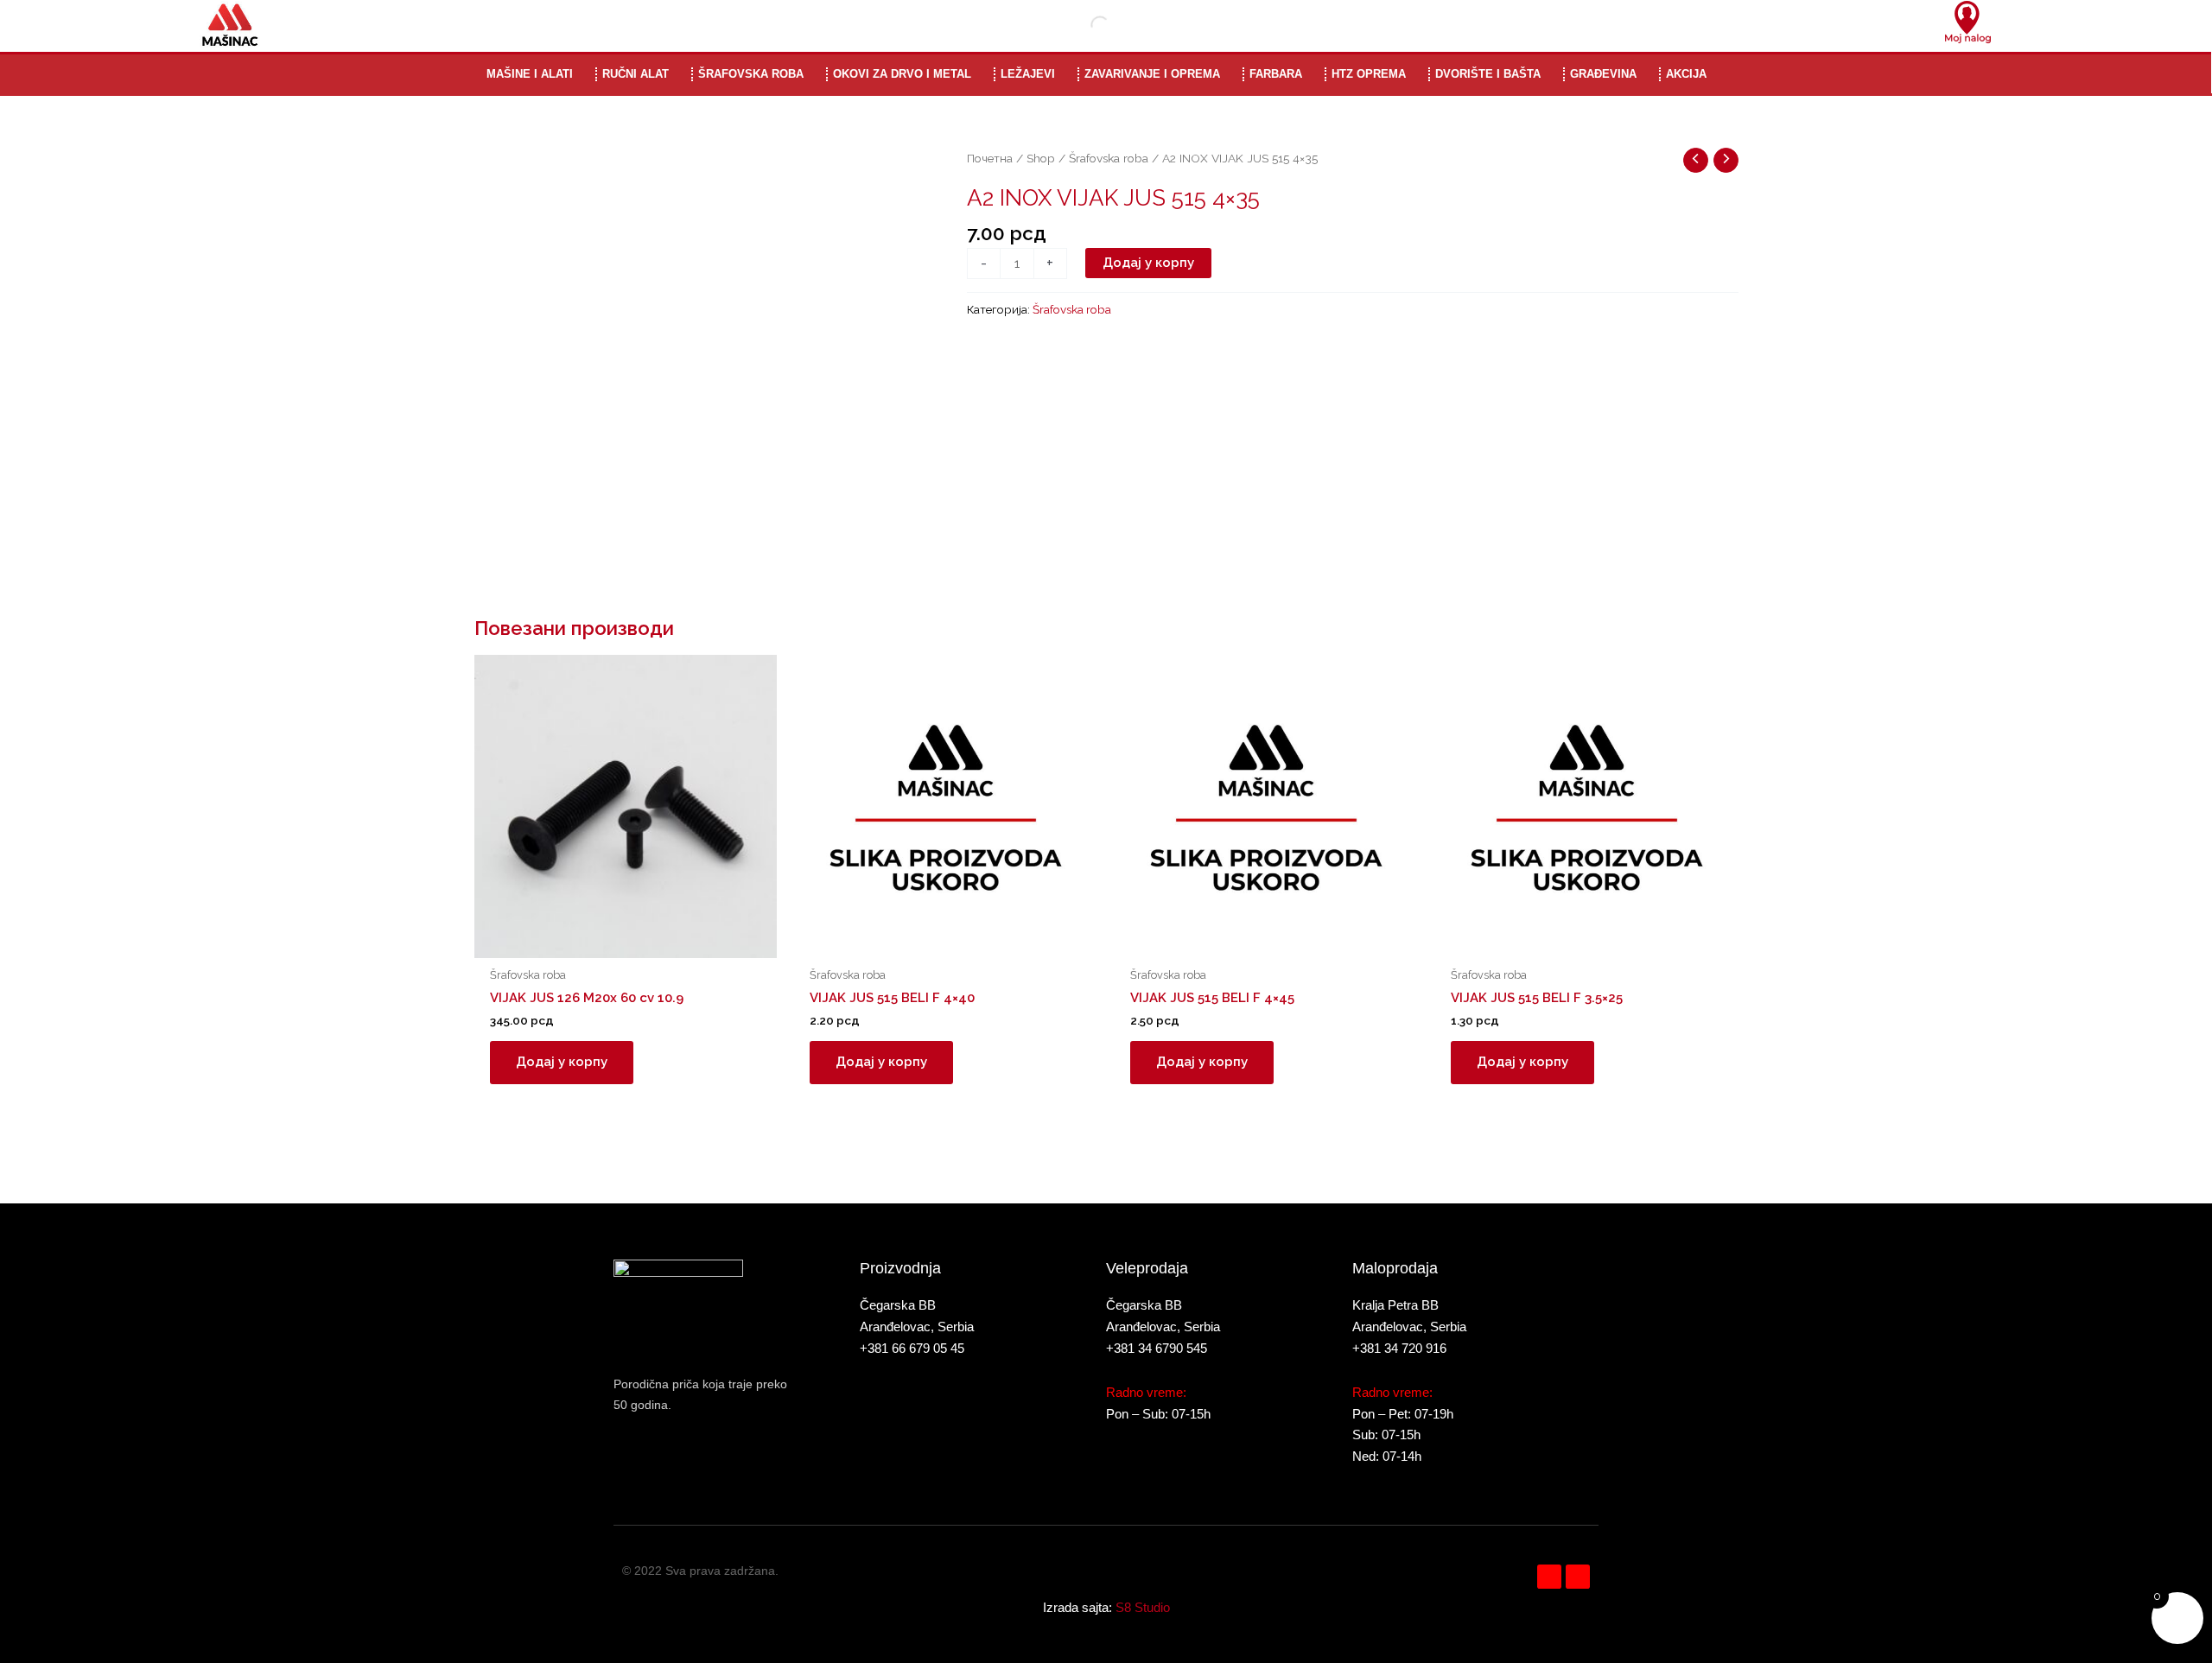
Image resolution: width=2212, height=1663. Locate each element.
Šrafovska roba (1109, 158)
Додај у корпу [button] (562, 1062)
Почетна (990, 158)
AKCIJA (1686, 74)
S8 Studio (1143, 1607)
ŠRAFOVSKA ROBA (751, 74)
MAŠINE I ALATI (530, 74)
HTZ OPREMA (1369, 74)
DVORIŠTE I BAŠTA (1488, 74)
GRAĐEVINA (1603, 74)
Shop (1041, 158)
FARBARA (1276, 74)
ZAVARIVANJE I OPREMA (1152, 74)
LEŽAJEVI (1028, 74)
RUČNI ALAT (636, 74)
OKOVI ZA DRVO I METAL (902, 74)
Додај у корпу (1148, 263)
